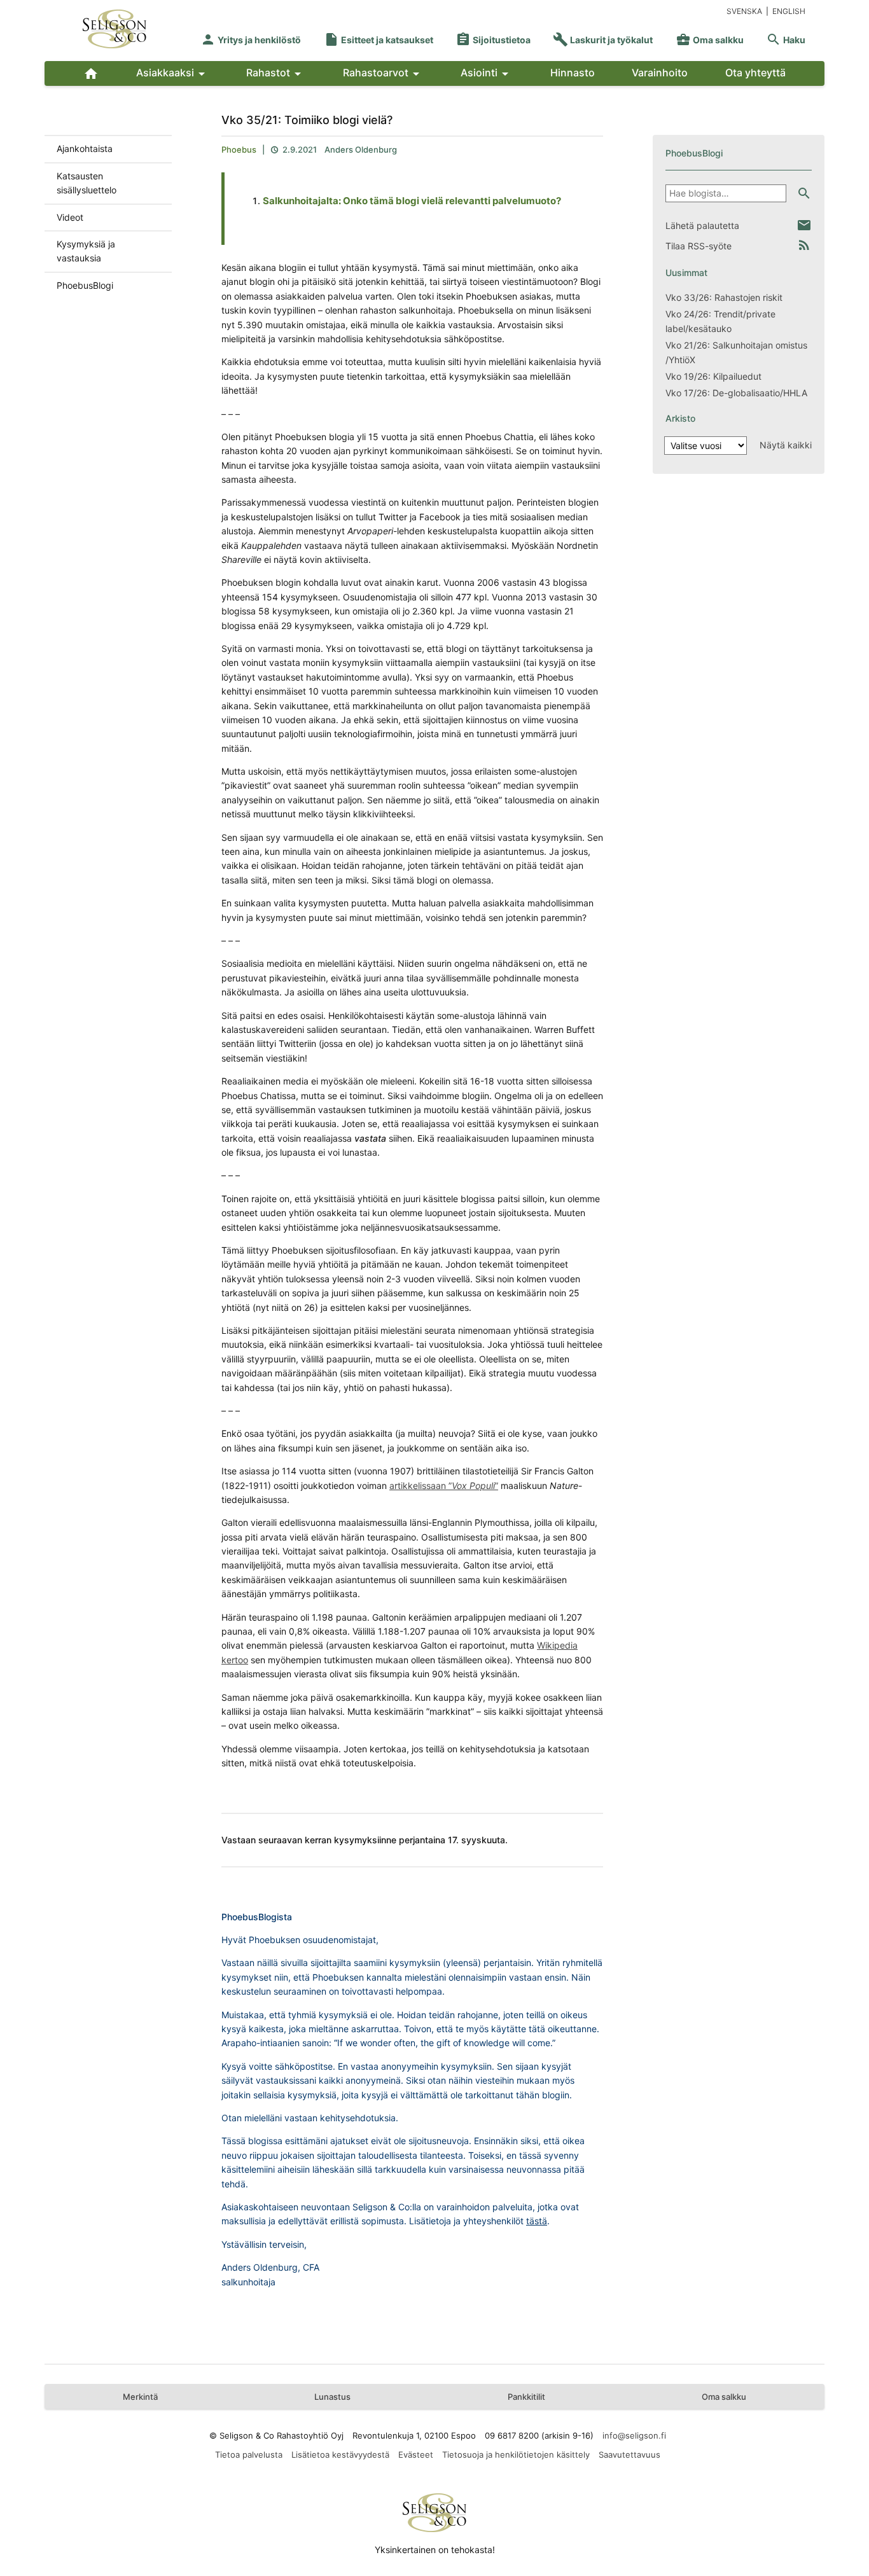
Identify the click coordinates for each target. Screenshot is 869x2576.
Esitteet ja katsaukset (379, 40)
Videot (70, 217)
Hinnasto (573, 73)
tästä (537, 2221)
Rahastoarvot (383, 74)
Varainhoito (660, 73)
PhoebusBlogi (85, 285)
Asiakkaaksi (173, 74)
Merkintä (140, 2397)
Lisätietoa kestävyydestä (340, 2455)
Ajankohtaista (85, 149)
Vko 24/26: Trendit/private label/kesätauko (720, 321)
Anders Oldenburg (361, 149)
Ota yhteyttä (755, 73)
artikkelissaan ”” (444, 1485)
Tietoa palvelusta (249, 2455)
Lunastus (332, 2397)
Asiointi (487, 74)
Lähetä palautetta (702, 225)
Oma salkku (710, 40)
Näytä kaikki (786, 445)
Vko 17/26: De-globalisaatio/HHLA (736, 393)
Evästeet (416, 2455)
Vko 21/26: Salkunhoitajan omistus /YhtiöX (736, 352)
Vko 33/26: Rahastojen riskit (724, 297)
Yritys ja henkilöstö (251, 40)
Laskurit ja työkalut (603, 40)
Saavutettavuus (629, 2455)
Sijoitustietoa (493, 40)
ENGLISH (789, 11)
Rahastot (276, 74)
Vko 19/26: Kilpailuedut (713, 376)
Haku (786, 40)
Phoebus (239, 149)
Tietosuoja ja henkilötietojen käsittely (516, 2455)
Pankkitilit (526, 2397)
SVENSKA (744, 11)
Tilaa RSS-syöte (699, 246)
